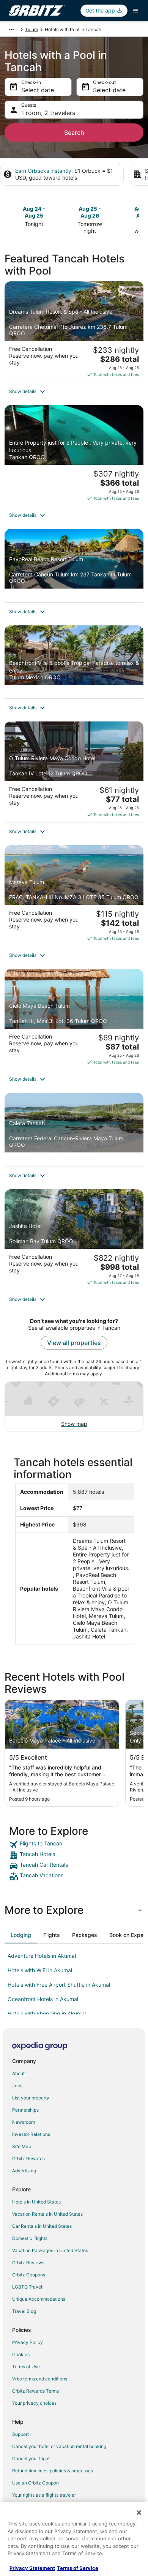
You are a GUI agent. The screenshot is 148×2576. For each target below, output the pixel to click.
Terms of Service (78, 2568)
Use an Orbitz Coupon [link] (35, 2483)
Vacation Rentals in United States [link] (47, 2214)
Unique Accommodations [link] (39, 2299)
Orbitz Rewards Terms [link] (35, 2391)
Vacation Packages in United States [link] (50, 2250)
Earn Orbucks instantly (43, 171)
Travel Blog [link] (24, 2311)
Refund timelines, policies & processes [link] (53, 2471)
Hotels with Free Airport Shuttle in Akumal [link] (59, 1985)
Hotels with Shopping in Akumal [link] (47, 2013)
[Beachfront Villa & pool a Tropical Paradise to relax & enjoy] (74, 662)
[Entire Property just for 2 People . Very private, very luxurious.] (74, 455)
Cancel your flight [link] (31, 2458)
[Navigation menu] (135, 11)
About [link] (18, 2073)
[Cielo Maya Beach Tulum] (74, 1019)
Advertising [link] (24, 2171)
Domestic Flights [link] (30, 2238)
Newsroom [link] (24, 2122)
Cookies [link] (21, 2354)
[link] (74, 1845)
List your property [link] (31, 2098)
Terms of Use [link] (26, 2367)
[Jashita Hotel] (74, 1240)
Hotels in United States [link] (36, 2202)
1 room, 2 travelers (48, 113)
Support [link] (20, 2434)
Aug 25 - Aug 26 (90, 212)
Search (74, 133)
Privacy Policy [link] (28, 2342)
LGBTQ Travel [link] (27, 2287)
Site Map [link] (22, 2146)
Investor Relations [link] (31, 2134)
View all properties (74, 1343)
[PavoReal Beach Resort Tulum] (74, 566)
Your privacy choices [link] (34, 2403)
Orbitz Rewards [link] (28, 2159)
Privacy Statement (32, 2568)
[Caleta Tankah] (74, 1129)
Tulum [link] (31, 29)
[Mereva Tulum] (74, 896)
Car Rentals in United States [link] (42, 2226)
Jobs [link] (17, 2086)
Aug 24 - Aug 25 (34, 212)
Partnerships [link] (25, 2110)
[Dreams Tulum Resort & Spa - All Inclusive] (74, 332)
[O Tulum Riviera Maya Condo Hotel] (74, 772)
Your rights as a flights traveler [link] (44, 2495)
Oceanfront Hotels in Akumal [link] (43, 1999)
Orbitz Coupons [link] (29, 2275)
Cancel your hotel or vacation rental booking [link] (59, 2446)
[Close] (139, 2513)
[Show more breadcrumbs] (11, 30)
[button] (74, 391)
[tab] (21, 1935)
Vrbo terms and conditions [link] (40, 2379)
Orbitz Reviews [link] (28, 2263)
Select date (38, 90)
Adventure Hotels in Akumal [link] (42, 1956)
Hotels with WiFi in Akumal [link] (40, 1970)
